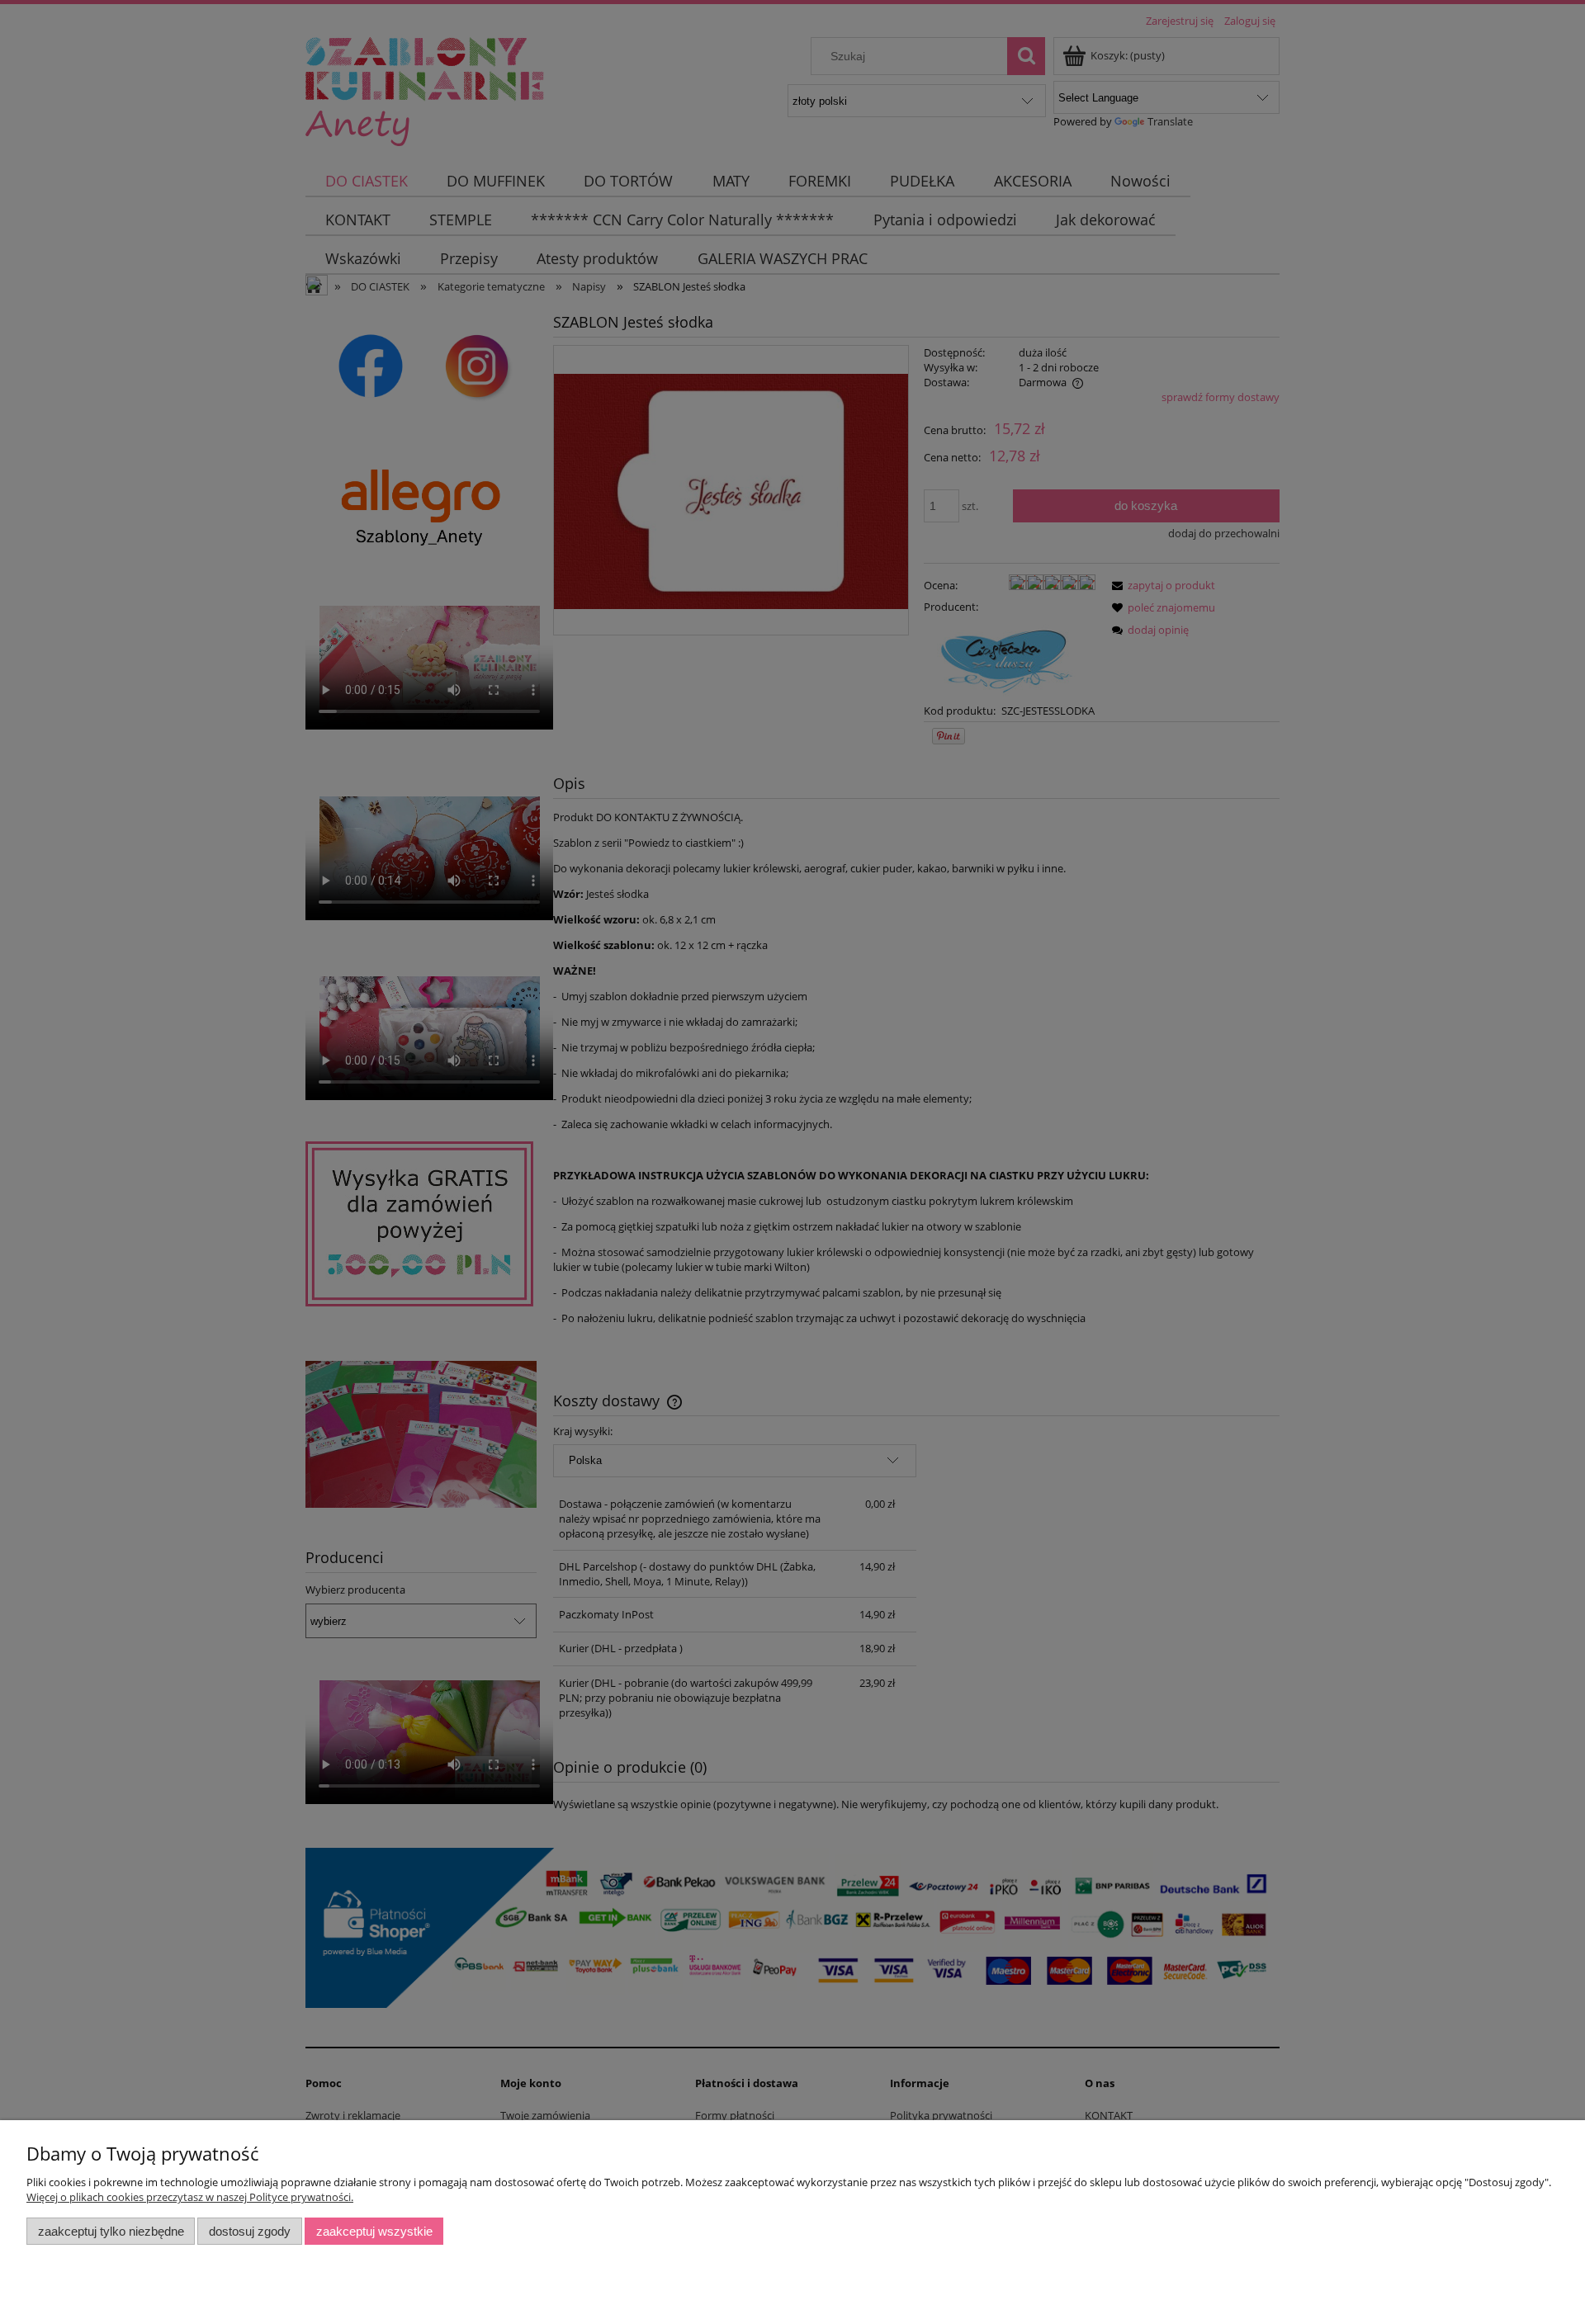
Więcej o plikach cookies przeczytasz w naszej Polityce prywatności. (190, 2197)
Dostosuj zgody (250, 2231)
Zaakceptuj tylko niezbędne (111, 2231)
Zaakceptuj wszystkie (374, 2231)
